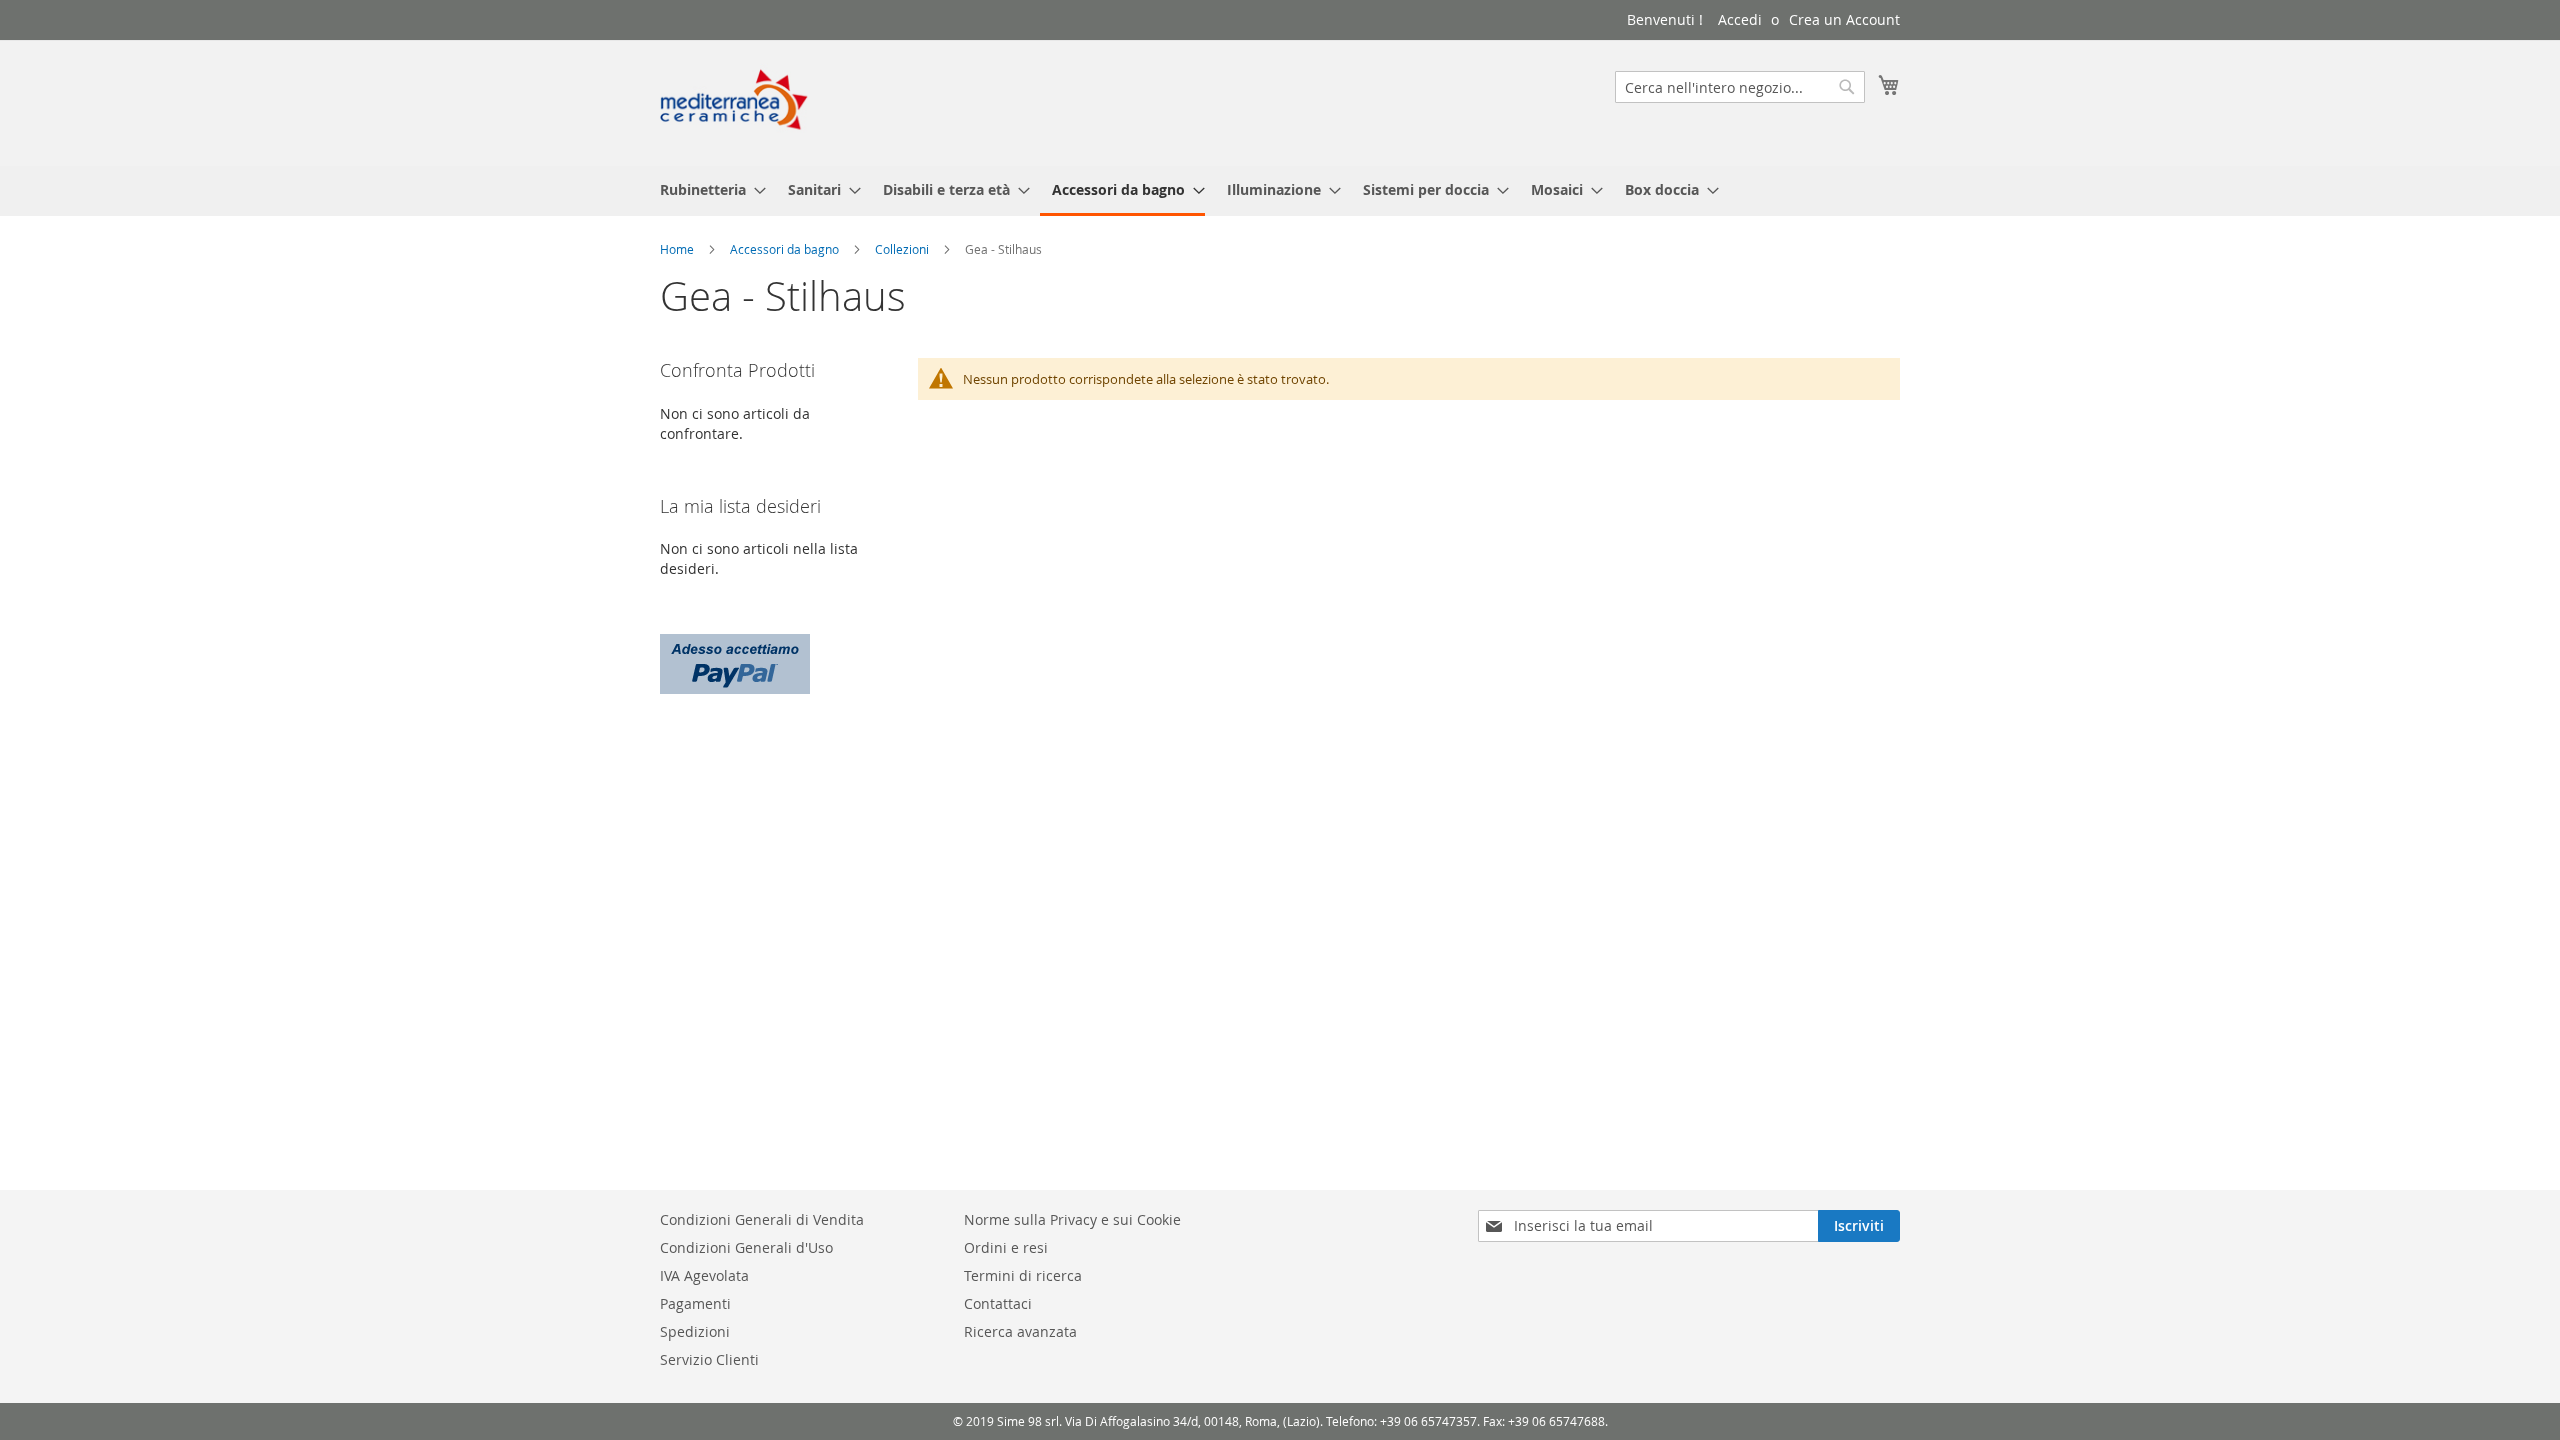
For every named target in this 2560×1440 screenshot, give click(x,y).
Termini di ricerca (1023, 1275)
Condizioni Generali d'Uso (746, 1247)
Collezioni (902, 249)
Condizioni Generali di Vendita (762, 1219)
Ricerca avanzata (1020, 1331)
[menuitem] (707, 189)
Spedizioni (695, 1331)
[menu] (1280, 191)
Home (677, 249)
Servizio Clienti (709, 1359)
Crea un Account (1844, 19)
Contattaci (998, 1303)
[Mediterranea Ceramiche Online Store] (734, 102)
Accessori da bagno (784, 249)
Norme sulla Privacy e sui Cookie (1072, 1219)
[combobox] (1740, 87)
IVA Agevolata (704, 1275)
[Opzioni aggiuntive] (735, 661)
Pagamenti (695, 1303)
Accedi (1740, 19)
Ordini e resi (1006, 1247)
